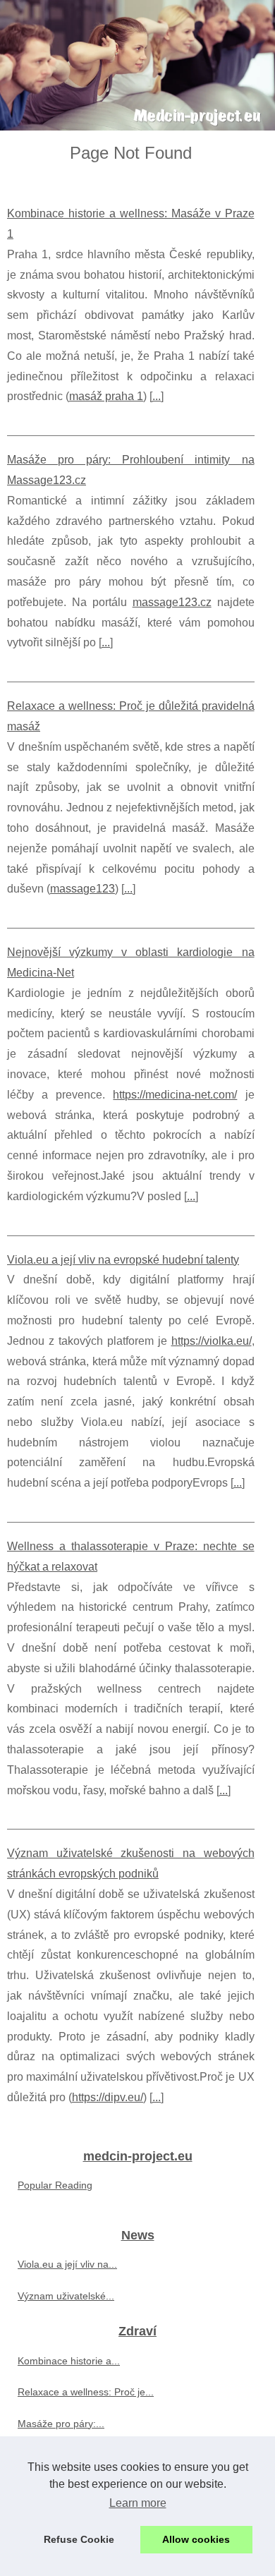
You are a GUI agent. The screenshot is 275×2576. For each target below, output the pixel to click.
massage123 (82, 889)
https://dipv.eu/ (108, 2097)
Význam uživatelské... (66, 2296)
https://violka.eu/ (212, 1341)
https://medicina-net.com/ (175, 1095)
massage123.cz (172, 602)
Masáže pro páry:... (61, 2424)
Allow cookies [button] (196, 2539)
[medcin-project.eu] (137, 65)
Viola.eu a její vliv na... (67, 2264)
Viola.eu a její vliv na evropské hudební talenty (123, 1260)
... (157, 396)
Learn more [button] (138, 2503)
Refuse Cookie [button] (79, 2539)
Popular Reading (55, 2185)
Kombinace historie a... (69, 2361)
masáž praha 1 (106, 396)
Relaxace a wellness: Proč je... (86, 2392)
